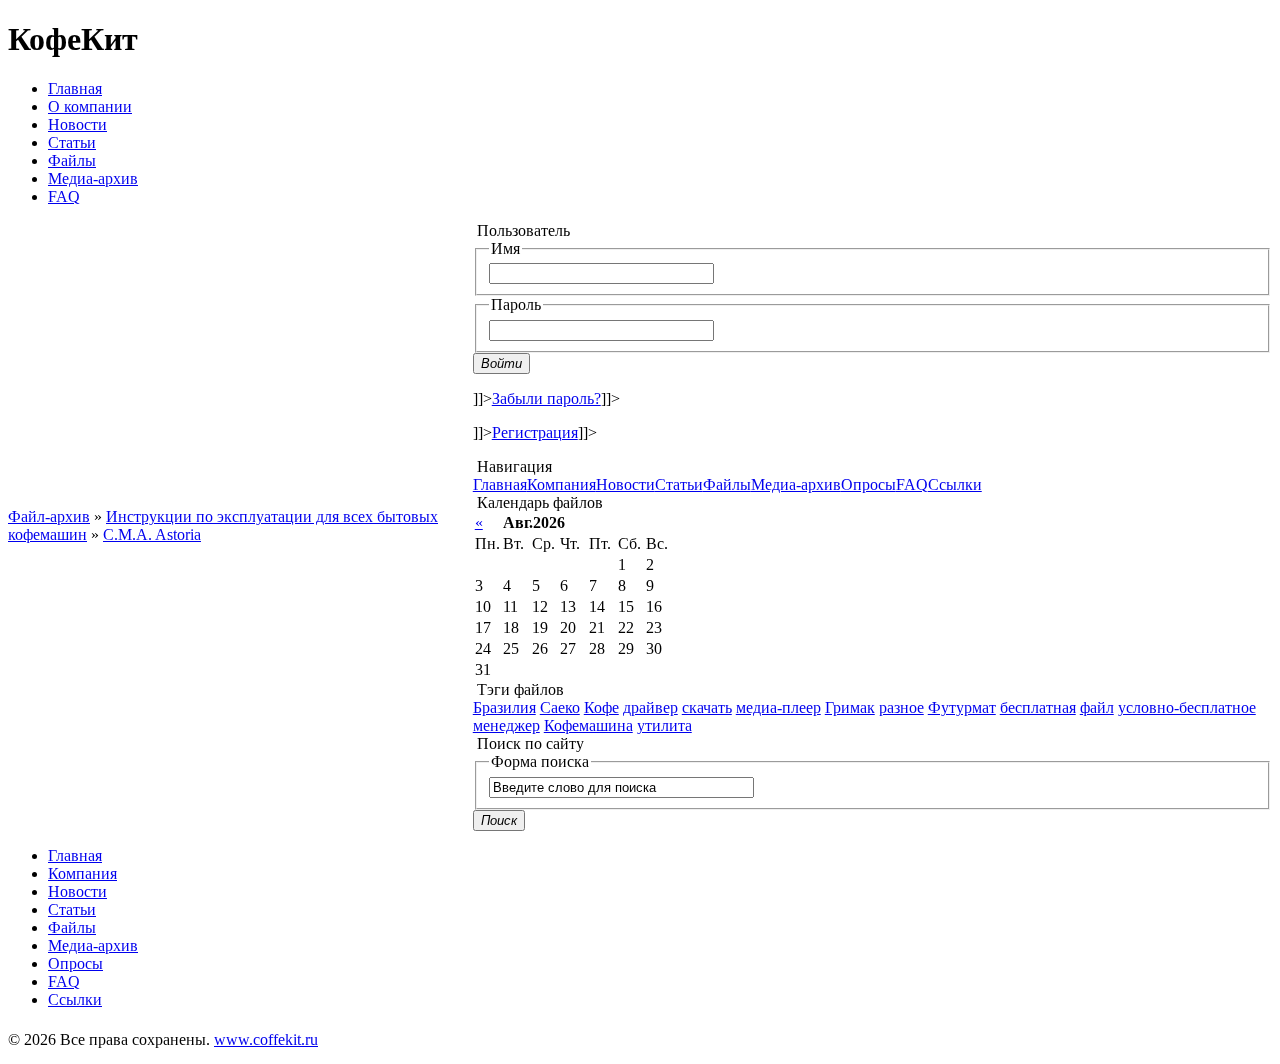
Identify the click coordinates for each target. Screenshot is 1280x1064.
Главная (75, 88)
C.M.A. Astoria (152, 534)
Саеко (560, 707)
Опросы (868, 484)
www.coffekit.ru (266, 1039)
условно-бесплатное (1187, 707)
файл (1097, 707)
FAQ (64, 196)
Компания (561, 484)
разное (901, 707)
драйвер (650, 707)
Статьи (72, 142)
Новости (77, 124)
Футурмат (962, 707)
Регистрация (535, 432)
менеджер (506, 725)
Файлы (72, 160)
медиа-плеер (778, 707)
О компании (90, 106)
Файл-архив (49, 516)
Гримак (850, 707)
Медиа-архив (93, 178)
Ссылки (955, 484)
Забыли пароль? (546, 398)
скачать (707, 707)
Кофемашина (588, 725)
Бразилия (504, 707)
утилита (664, 725)
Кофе (601, 707)
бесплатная (1038, 707)
